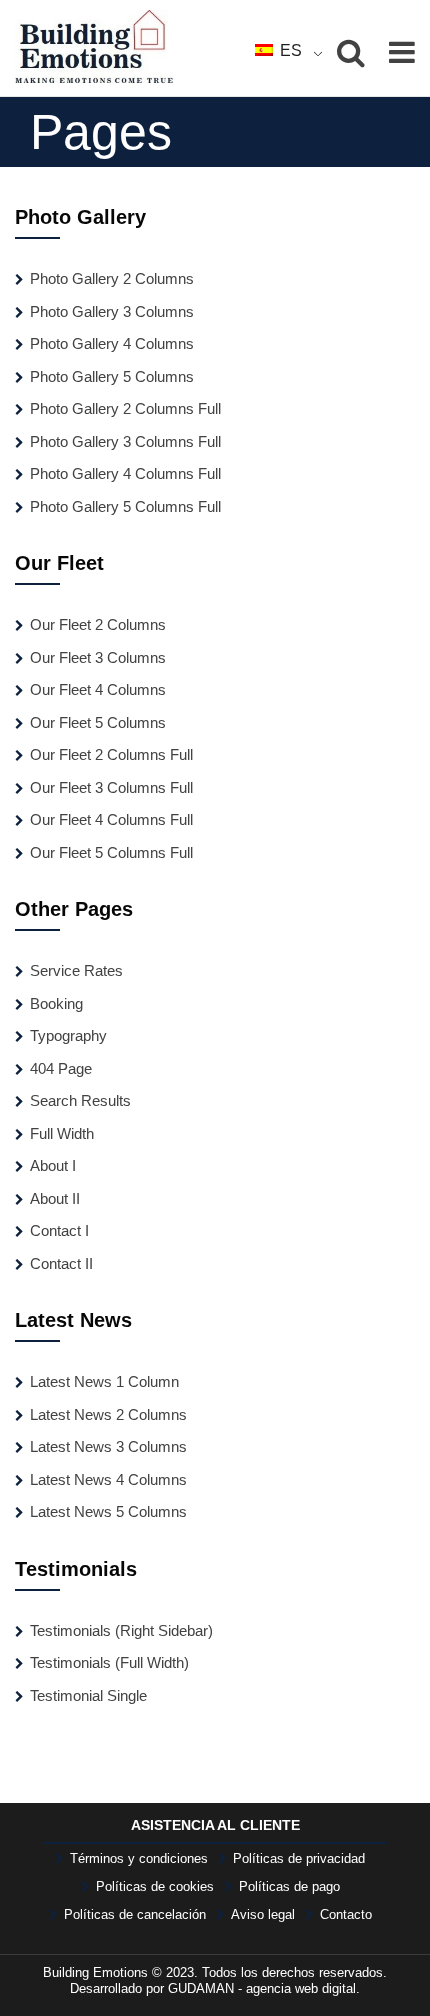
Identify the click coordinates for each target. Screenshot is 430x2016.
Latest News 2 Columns (108, 1414)
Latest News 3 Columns (108, 1446)
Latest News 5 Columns (108, 1511)
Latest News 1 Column (104, 1381)
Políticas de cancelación (135, 1914)
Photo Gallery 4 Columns (112, 343)
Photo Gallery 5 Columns (112, 376)
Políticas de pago (289, 1886)
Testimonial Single (88, 1695)
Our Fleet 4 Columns (98, 689)
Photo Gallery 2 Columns (112, 278)
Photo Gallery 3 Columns (112, 311)
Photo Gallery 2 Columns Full (125, 408)
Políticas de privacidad (299, 1858)
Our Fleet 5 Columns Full (111, 852)
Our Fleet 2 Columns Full (111, 754)
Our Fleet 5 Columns (98, 722)
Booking (56, 1003)
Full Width (62, 1133)
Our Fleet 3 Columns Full (111, 787)
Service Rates (76, 970)
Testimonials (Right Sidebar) (121, 1630)
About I (53, 1165)
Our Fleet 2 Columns (98, 624)
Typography (68, 1035)
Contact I (59, 1230)
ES (289, 50)
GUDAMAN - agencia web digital (262, 1988)
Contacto (346, 1914)
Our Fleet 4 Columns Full (111, 819)
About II (55, 1198)
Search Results (80, 1100)
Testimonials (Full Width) (109, 1662)
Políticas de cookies (155, 1886)
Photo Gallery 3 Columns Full (125, 441)
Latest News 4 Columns (108, 1479)
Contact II (61, 1263)
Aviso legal (263, 1914)
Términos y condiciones (139, 1858)
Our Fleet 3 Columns (98, 657)
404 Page (61, 1068)
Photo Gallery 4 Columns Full (125, 473)
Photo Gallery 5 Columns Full (125, 506)
